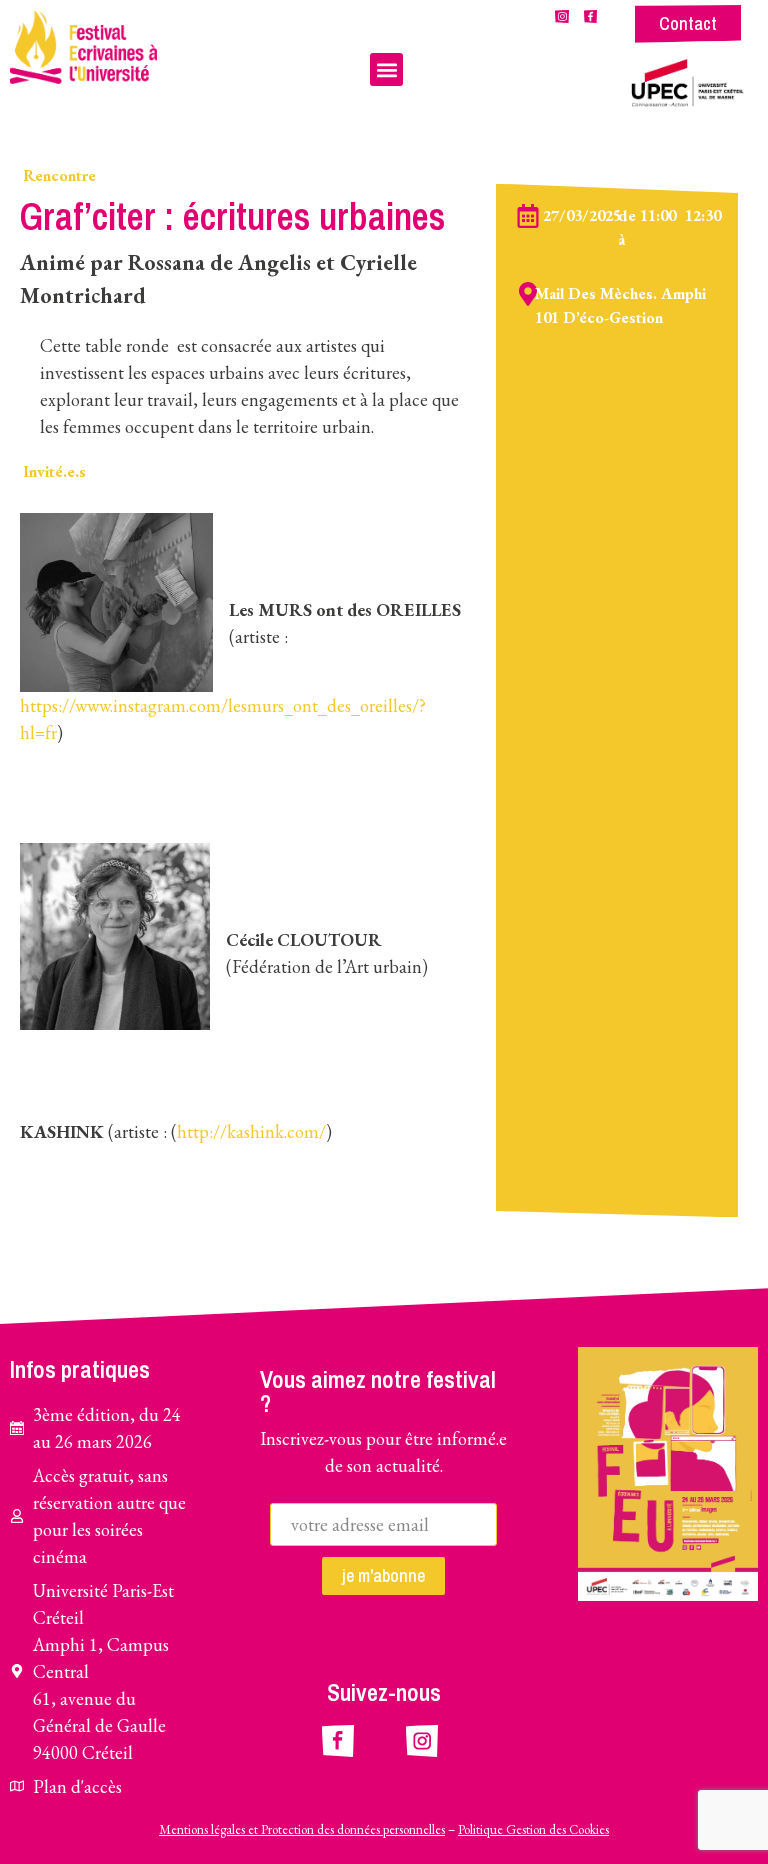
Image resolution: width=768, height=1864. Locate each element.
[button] (386, 69)
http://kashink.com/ (251, 1131)
